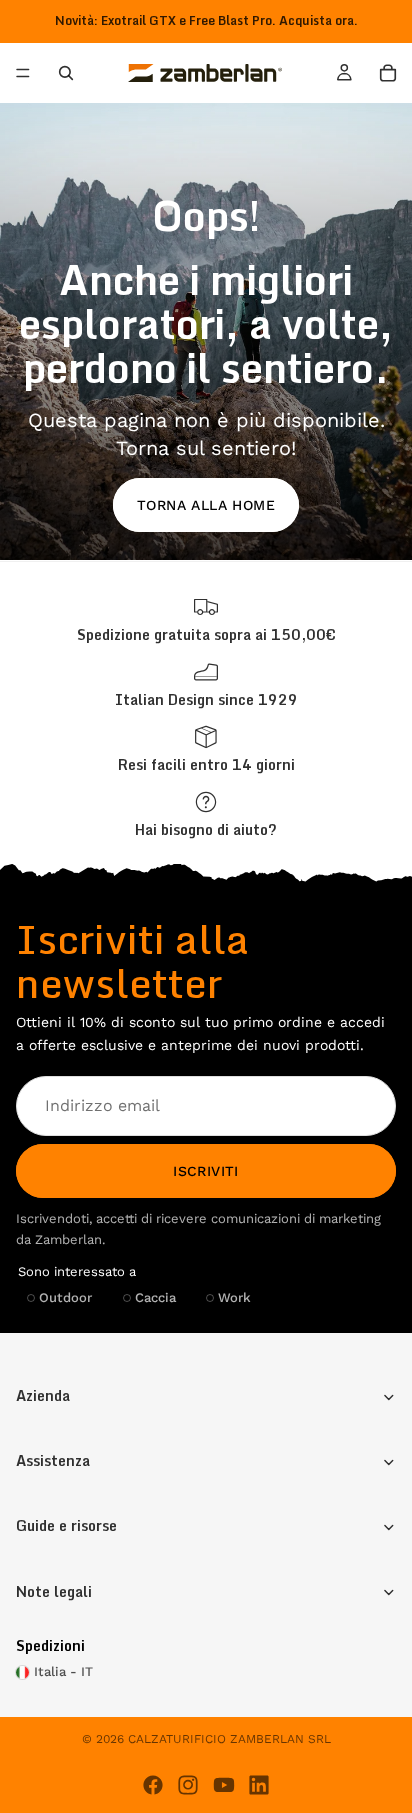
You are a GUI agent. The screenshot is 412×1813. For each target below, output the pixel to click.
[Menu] (23, 74)
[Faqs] (206, 814)
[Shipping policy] (206, 619)
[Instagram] (188, 1785)
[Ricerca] (66, 73)
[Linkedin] (259, 1785)
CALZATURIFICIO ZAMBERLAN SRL (229, 1739)
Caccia (155, 1296)
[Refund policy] (206, 749)
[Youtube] (224, 1785)
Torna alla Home (206, 505)
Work (234, 1296)
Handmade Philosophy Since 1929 (206, 20)
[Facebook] (153, 1785)
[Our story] (206, 684)
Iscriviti (206, 1170)
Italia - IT (63, 1671)
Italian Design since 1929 (206, 699)
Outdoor (65, 1296)
